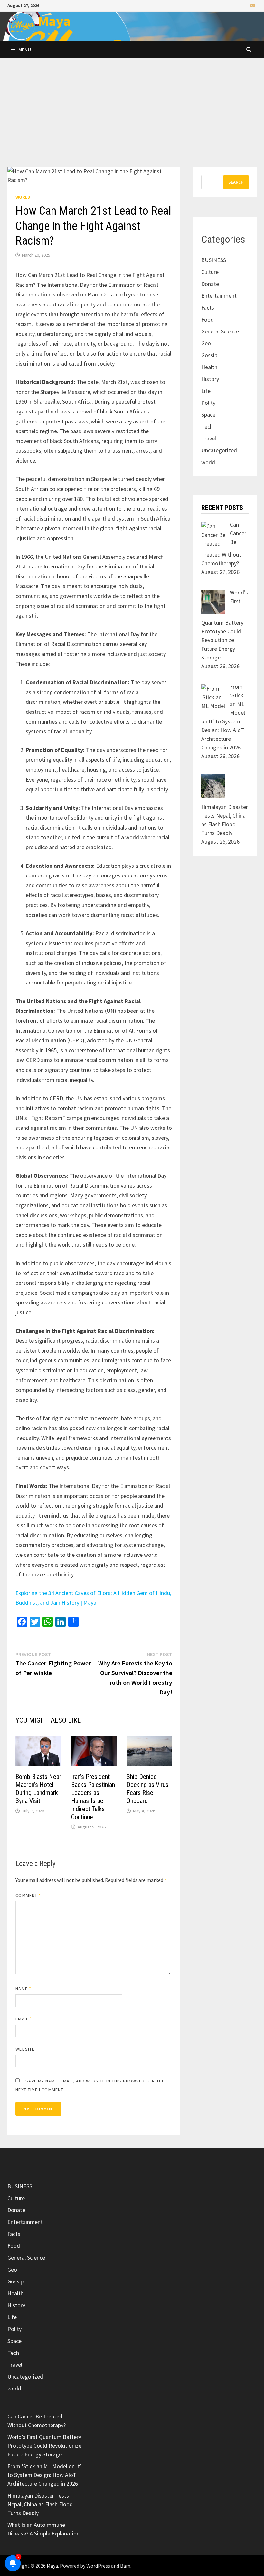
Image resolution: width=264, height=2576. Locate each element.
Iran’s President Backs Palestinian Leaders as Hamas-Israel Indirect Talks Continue (93, 1797)
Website (25, 2049)
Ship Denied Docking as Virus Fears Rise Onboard (147, 1789)
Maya (54, 21)
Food (207, 319)
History (210, 379)
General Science (220, 331)
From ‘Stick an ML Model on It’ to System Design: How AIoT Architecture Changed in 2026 (44, 2475)
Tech (207, 426)
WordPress (98, 2566)
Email (24, 2019)
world (23, 197)
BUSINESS (214, 260)
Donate (210, 284)
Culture (210, 272)
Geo (206, 343)
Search (236, 182)
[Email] (253, 5)
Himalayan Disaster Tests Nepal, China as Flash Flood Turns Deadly (40, 2504)
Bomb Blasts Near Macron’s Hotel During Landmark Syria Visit (38, 1789)
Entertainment (219, 296)
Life (206, 391)
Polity (208, 403)
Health (209, 367)
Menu (25, 50)
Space (208, 415)
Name (23, 1989)
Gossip (209, 355)
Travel (209, 438)
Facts (208, 308)
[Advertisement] (132, 119)
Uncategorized (219, 450)
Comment (28, 1895)
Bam (125, 2566)
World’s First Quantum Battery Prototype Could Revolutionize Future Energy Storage (44, 2446)
